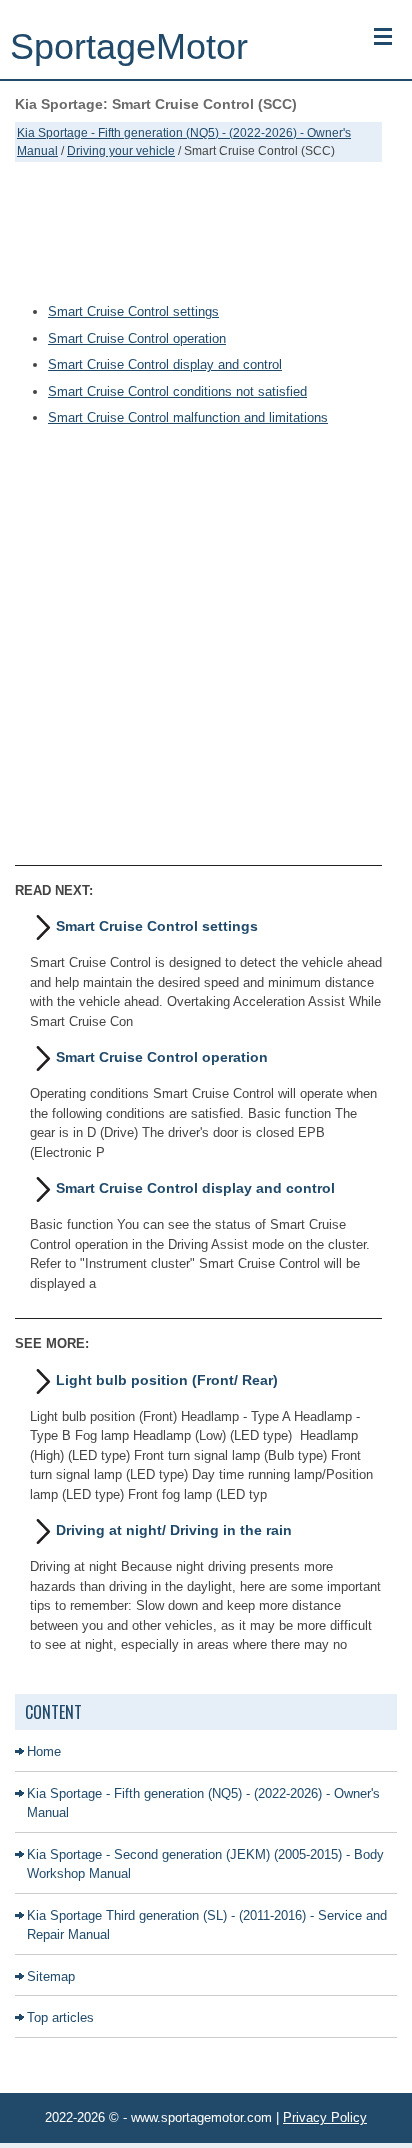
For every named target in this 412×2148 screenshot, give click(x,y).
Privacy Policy (325, 2117)
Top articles (60, 2017)
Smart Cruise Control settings (133, 311)
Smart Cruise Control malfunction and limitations (188, 417)
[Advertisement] (198, 232)
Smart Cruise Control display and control (165, 364)
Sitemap (51, 1976)
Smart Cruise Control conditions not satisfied (177, 391)
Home (44, 1751)
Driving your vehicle (121, 151)
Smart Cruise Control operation (137, 338)
